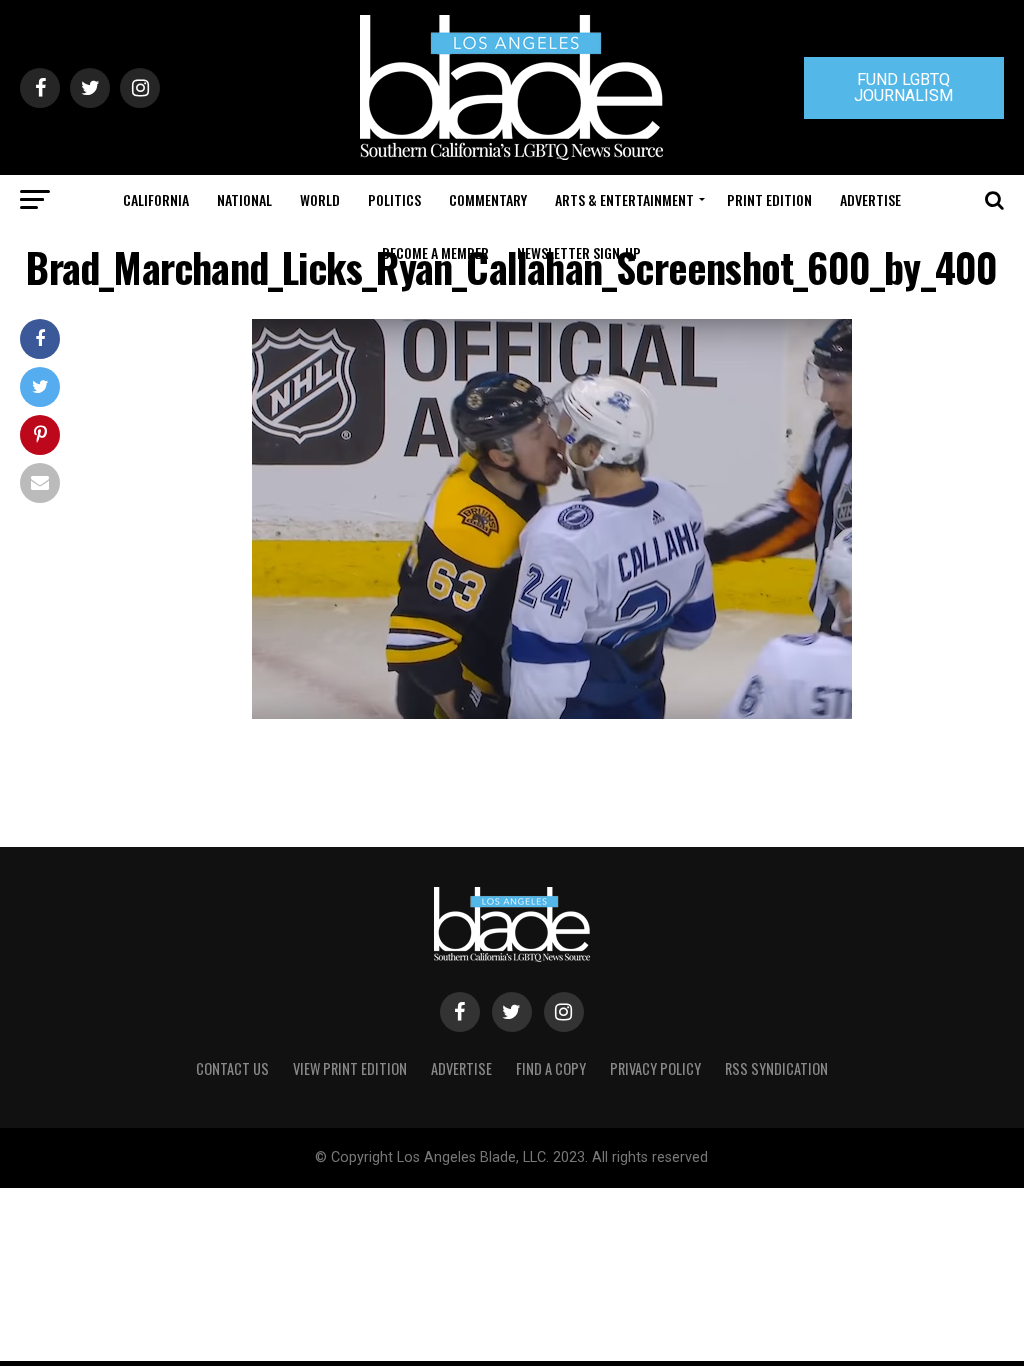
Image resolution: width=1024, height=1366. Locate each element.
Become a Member (435, 252)
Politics (394, 199)
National (244, 199)
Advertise (870, 199)
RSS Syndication (776, 1068)
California (156, 199)
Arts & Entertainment (624, 199)
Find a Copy (551, 1068)
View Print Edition (350, 1068)
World (320, 199)
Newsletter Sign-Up (579, 252)
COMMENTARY (488, 199)
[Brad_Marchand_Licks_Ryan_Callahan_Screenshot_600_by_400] (552, 713)
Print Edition (769, 199)
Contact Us (232, 1068)
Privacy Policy (655, 1068)
